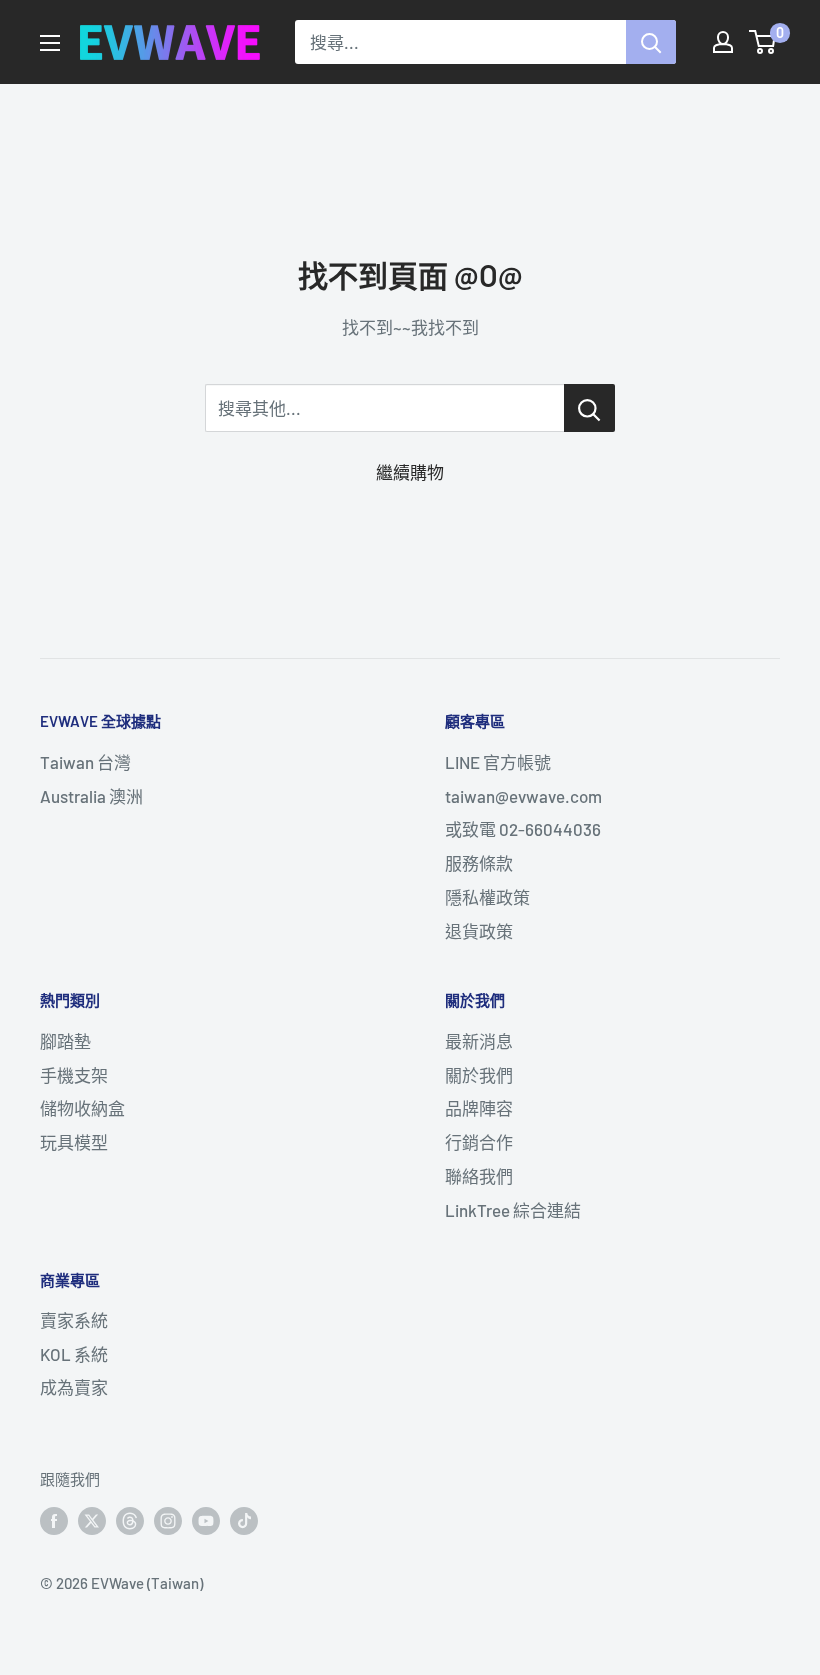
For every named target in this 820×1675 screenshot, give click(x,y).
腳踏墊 (65, 1041)
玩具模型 (74, 1142)
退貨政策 (479, 931)
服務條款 (479, 863)
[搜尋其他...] (589, 408)
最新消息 (479, 1041)
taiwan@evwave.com (523, 796)
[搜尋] (651, 42)
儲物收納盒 (82, 1108)
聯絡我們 (479, 1176)
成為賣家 (74, 1387)
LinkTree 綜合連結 (513, 1210)
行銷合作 (479, 1142)
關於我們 (479, 1075)
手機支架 (74, 1075)
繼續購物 (410, 472)
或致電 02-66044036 (523, 829)
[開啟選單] (50, 43)
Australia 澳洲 (91, 796)
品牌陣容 (479, 1108)
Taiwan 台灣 (85, 762)
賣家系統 (74, 1320)
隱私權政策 (487, 897)
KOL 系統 (74, 1354)
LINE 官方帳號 (498, 762)
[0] (763, 42)
